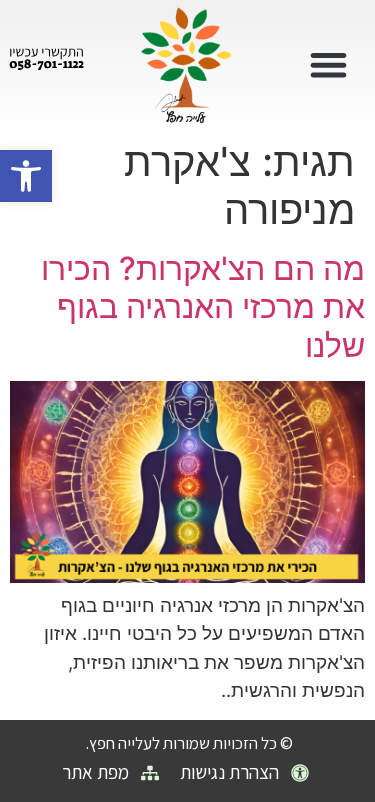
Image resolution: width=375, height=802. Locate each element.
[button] (26, 176)
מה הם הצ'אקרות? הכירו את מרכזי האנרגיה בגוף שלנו (203, 307)
